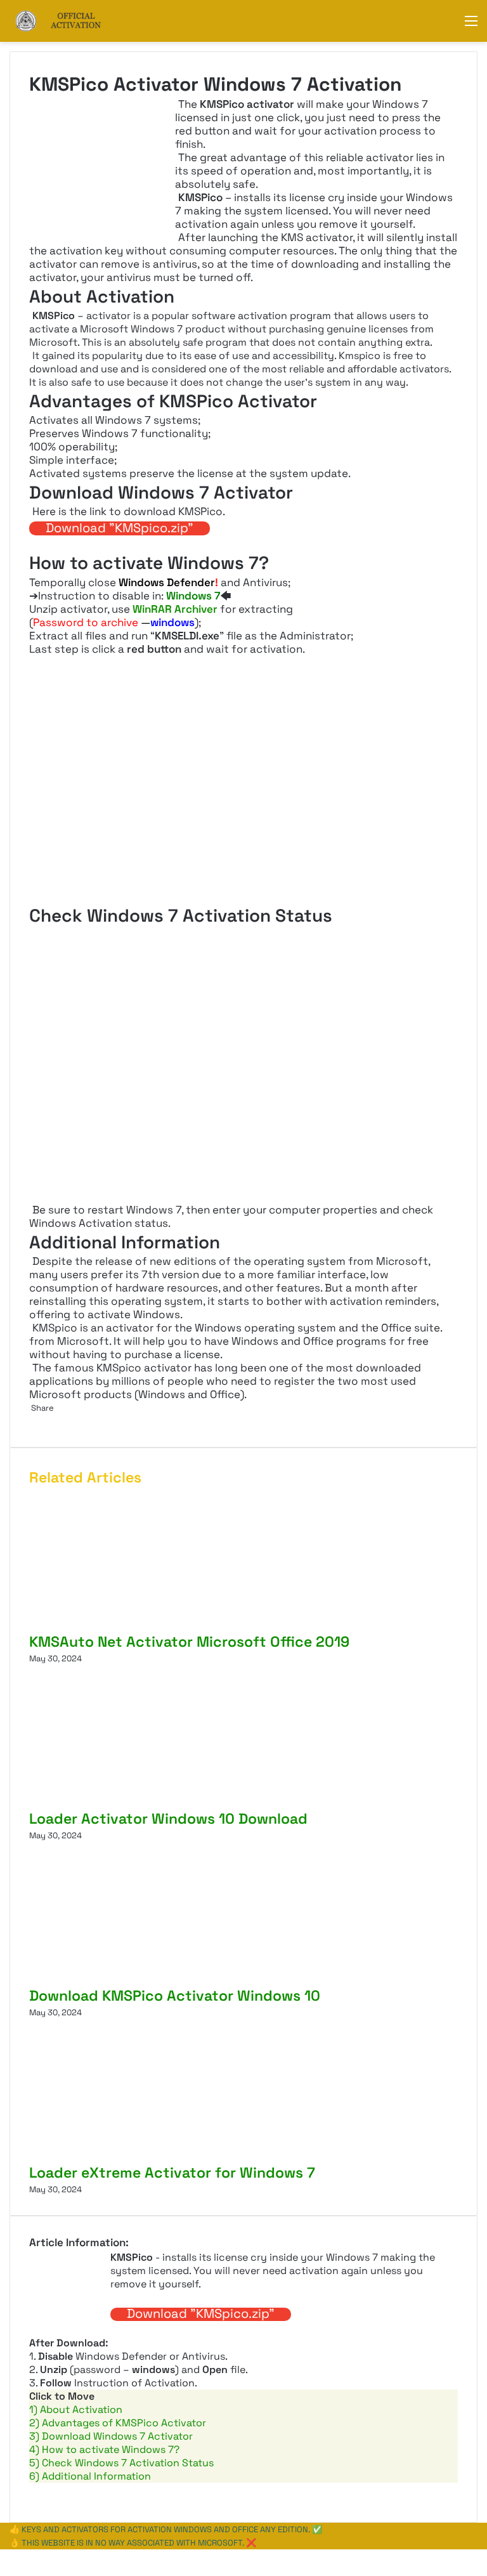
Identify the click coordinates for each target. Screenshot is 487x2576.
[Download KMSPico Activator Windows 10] (153, 1979)
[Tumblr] (34, 1421)
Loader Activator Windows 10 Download (168, 1819)
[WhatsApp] (5, 2556)
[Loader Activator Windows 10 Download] (153, 1802)
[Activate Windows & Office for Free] (70, 21)
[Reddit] (36, 1421)
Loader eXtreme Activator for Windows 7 (172, 2173)
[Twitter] (30, 1421)
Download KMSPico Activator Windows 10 (175, 1996)
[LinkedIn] (32, 1421)
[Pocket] (38, 1421)
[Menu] (471, 26)
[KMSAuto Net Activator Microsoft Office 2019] (153, 1625)
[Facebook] (1, 2556)
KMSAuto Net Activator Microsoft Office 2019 (189, 1642)
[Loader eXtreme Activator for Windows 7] (153, 2156)
